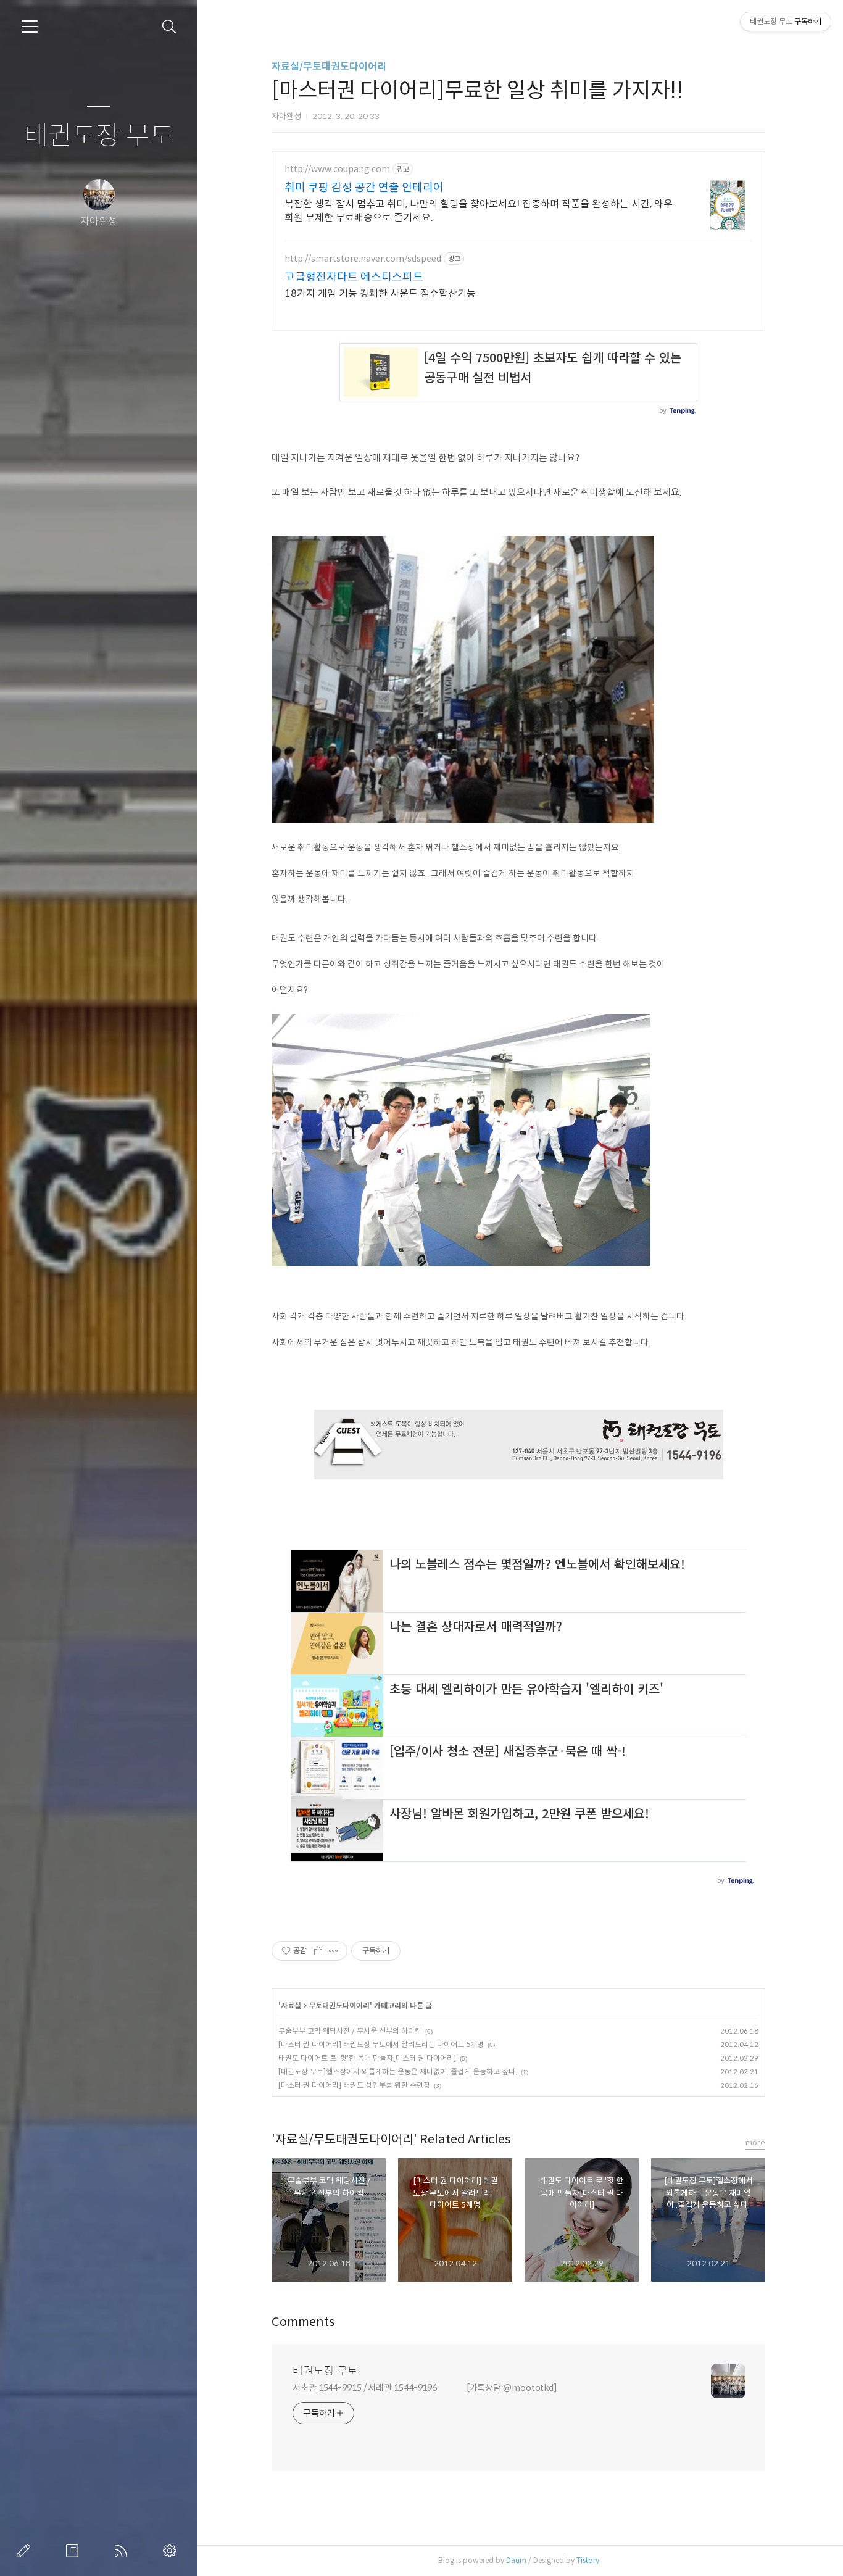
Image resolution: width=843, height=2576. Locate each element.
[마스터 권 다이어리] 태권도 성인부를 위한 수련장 (354, 2085)
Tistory (588, 2560)
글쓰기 (26, 2551)
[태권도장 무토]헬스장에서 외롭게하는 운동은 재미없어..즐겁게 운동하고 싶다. (398, 2071)
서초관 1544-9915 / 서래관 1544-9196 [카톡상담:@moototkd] (425, 2388)
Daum (516, 2560)
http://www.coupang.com (337, 169)
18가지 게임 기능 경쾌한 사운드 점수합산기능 (380, 293)
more (755, 2142)
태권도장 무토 (99, 136)
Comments (303, 2322)
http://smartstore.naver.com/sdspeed (363, 259)
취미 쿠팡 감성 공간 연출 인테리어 (364, 188)
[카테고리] (30, 27)
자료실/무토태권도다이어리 (329, 66)
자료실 (291, 2005)
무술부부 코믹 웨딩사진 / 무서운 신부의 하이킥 (350, 2031)
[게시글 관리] (334, 1951)
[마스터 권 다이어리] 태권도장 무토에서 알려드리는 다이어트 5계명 (381, 2044)
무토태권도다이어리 (339, 2005)
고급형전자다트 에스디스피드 (354, 277)
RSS (123, 2551)
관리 (172, 2551)
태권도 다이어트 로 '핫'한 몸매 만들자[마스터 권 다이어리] (367, 2058)
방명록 (75, 2551)
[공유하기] (318, 1951)
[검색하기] (169, 27)
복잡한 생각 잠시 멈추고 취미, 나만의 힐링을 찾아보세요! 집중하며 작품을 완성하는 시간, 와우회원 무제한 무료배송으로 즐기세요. (479, 211)
